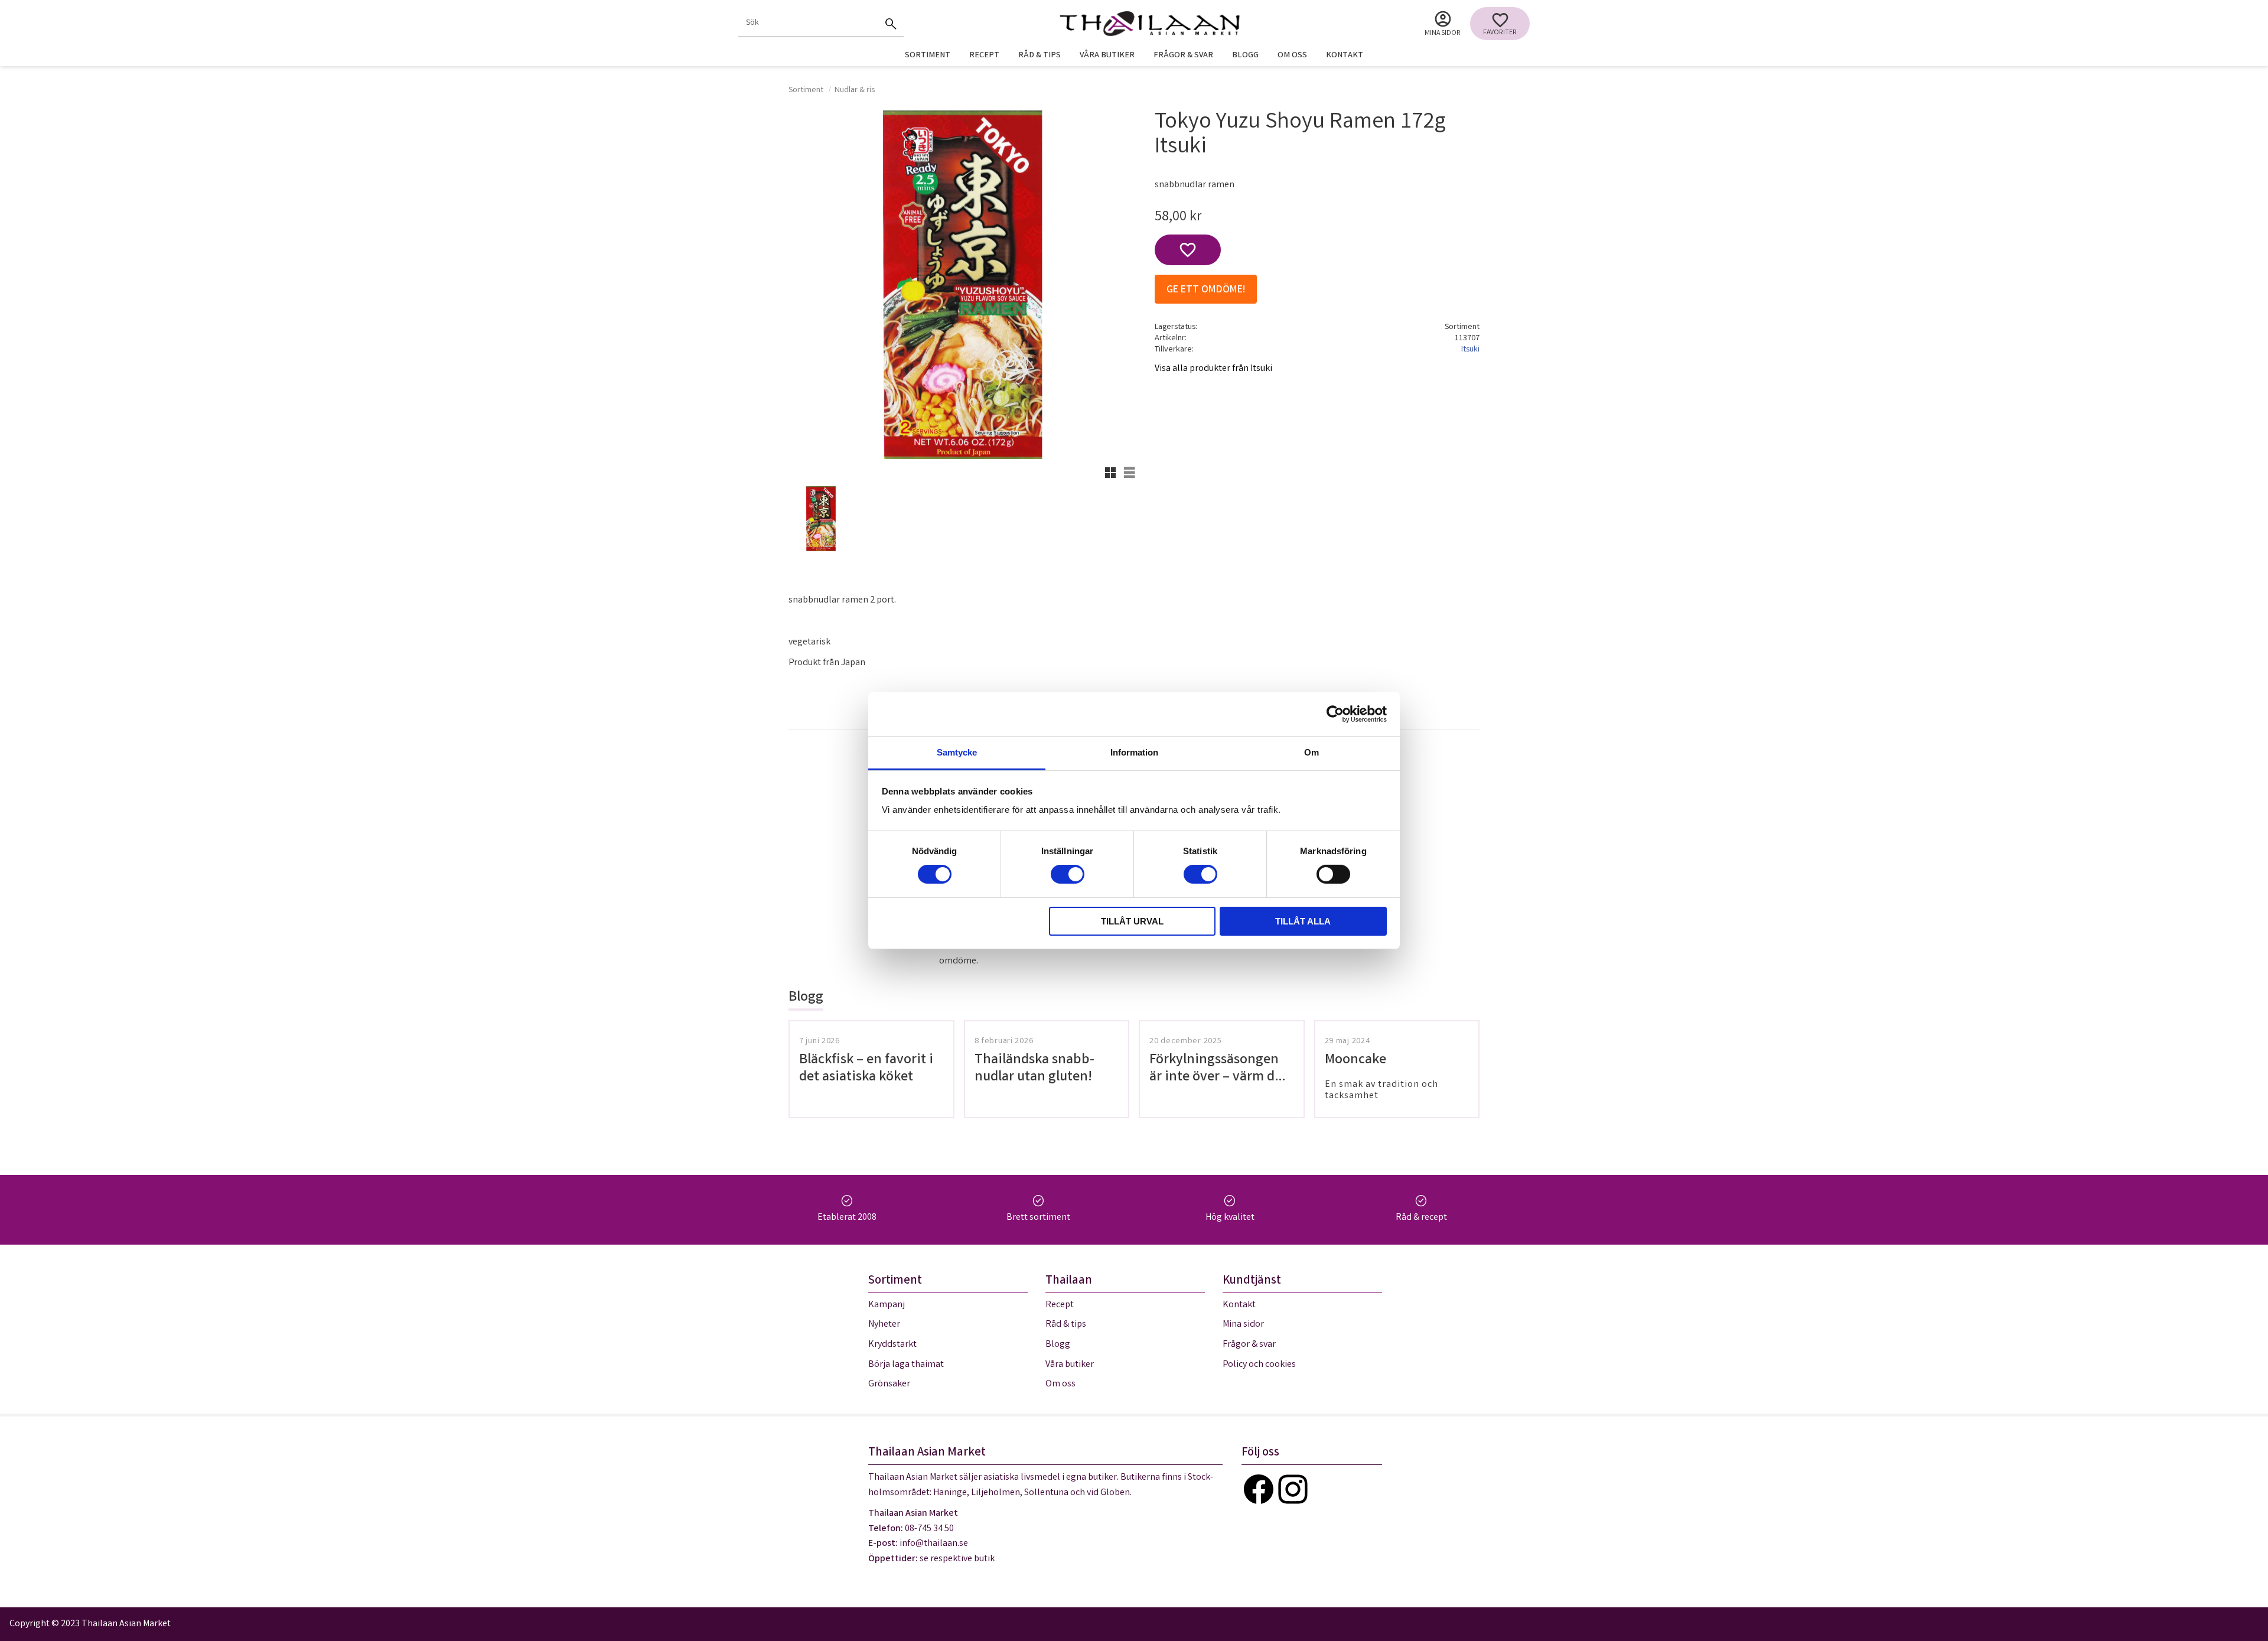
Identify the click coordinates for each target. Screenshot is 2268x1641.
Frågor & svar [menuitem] (1183, 56)
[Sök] (891, 24)
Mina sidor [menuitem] (1443, 33)
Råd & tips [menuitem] (1039, 56)
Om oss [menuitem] (1292, 56)
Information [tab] (1134, 752)
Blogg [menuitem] (1245, 56)
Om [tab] (1311, 752)
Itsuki (1470, 350)
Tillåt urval (1132, 921)
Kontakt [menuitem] (1345, 56)
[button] (1500, 24)
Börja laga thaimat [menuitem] (906, 1365)
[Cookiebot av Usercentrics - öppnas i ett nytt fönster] (1335, 714)
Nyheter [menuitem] (884, 1325)
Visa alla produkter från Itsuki (1213, 369)
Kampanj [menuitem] (887, 1305)
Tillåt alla (1303, 921)
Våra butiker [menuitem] (1107, 56)
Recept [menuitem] (984, 56)
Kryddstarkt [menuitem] (892, 1345)
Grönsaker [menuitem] (889, 1384)
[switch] (1068, 874)
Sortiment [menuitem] (928, 56)
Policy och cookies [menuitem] (1259, 1365)
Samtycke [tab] (957, 752)
